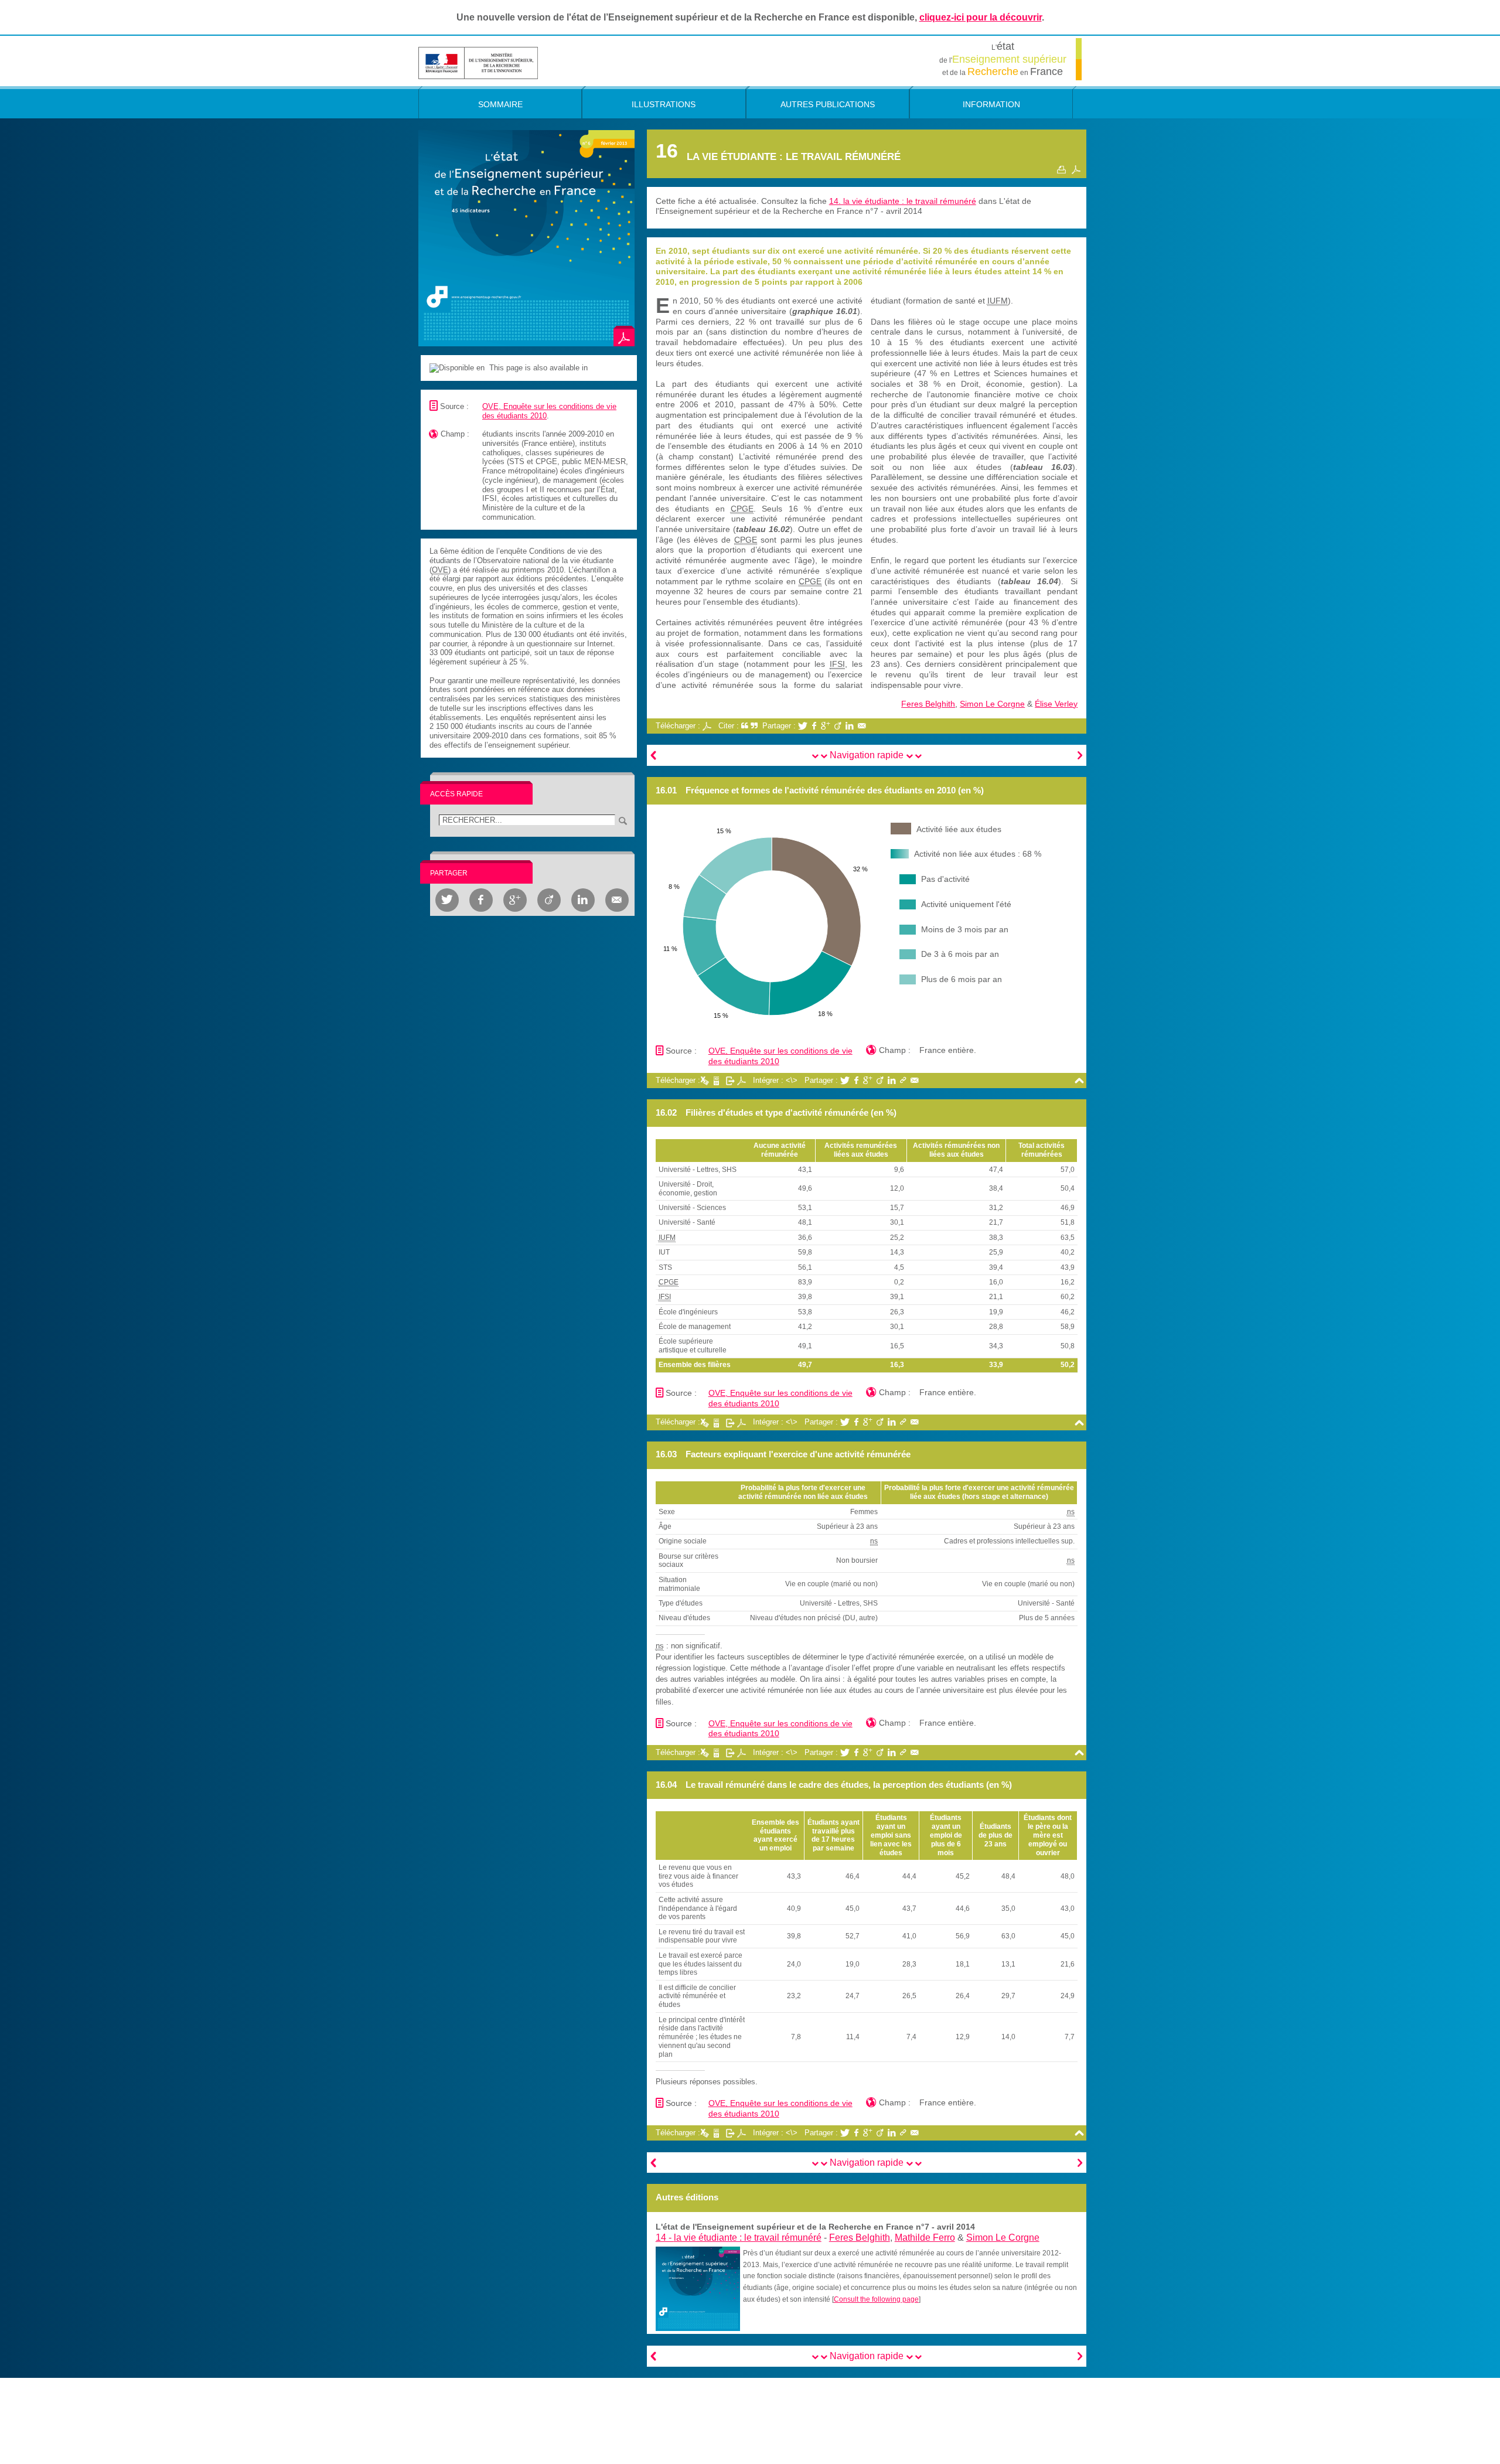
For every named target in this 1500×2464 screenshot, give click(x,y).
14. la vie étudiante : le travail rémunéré (903, 201)
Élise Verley (1056, 704)
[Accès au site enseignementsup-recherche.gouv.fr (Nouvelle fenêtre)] (478, 62)
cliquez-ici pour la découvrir (981, 17)
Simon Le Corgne (992, 704)
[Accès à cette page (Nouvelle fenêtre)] (698, 2288)
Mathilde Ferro (925, 2238)
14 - (739, 2238)
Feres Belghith (928, 704)
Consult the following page (876, 2299)
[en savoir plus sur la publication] (526, 238)
